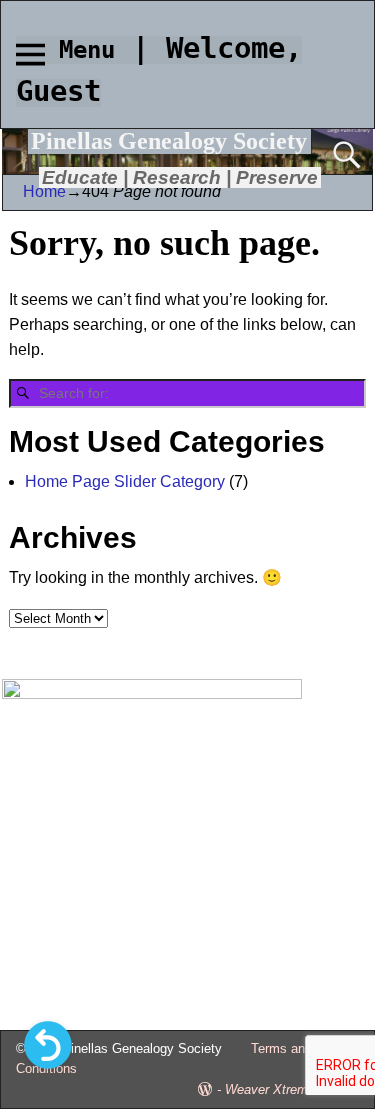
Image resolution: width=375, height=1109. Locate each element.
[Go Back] (48, 1045)
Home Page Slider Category (125, 481)
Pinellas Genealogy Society (169, 141)
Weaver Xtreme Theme (292, 1089)
